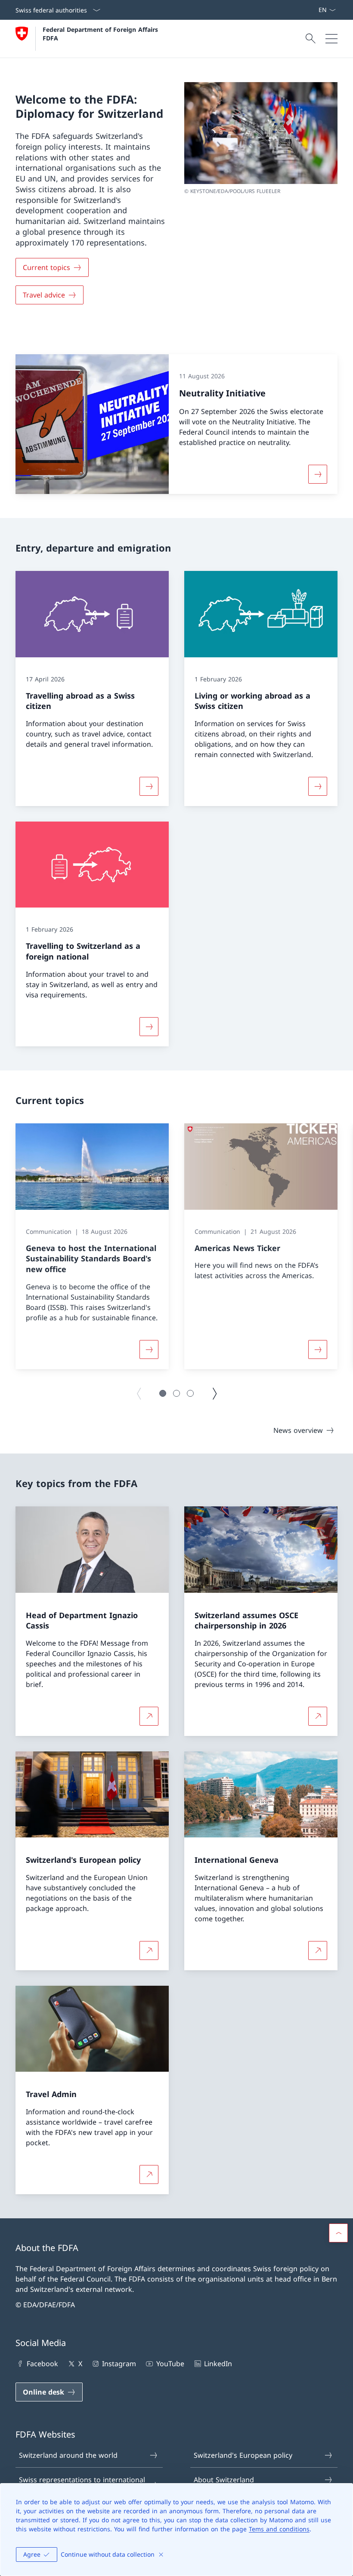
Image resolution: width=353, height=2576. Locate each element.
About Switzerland (224, 2480)
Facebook (42, 2364)
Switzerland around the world (68, 2455)
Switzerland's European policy (243, 2455)
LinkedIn (218, 2364)
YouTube (170, 2364)
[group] (92, 1246)
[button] (163, 1393)
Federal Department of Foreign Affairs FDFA (101, 34)
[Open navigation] (331, 39)
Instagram (119, 2364)
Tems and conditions (279, 2529)
